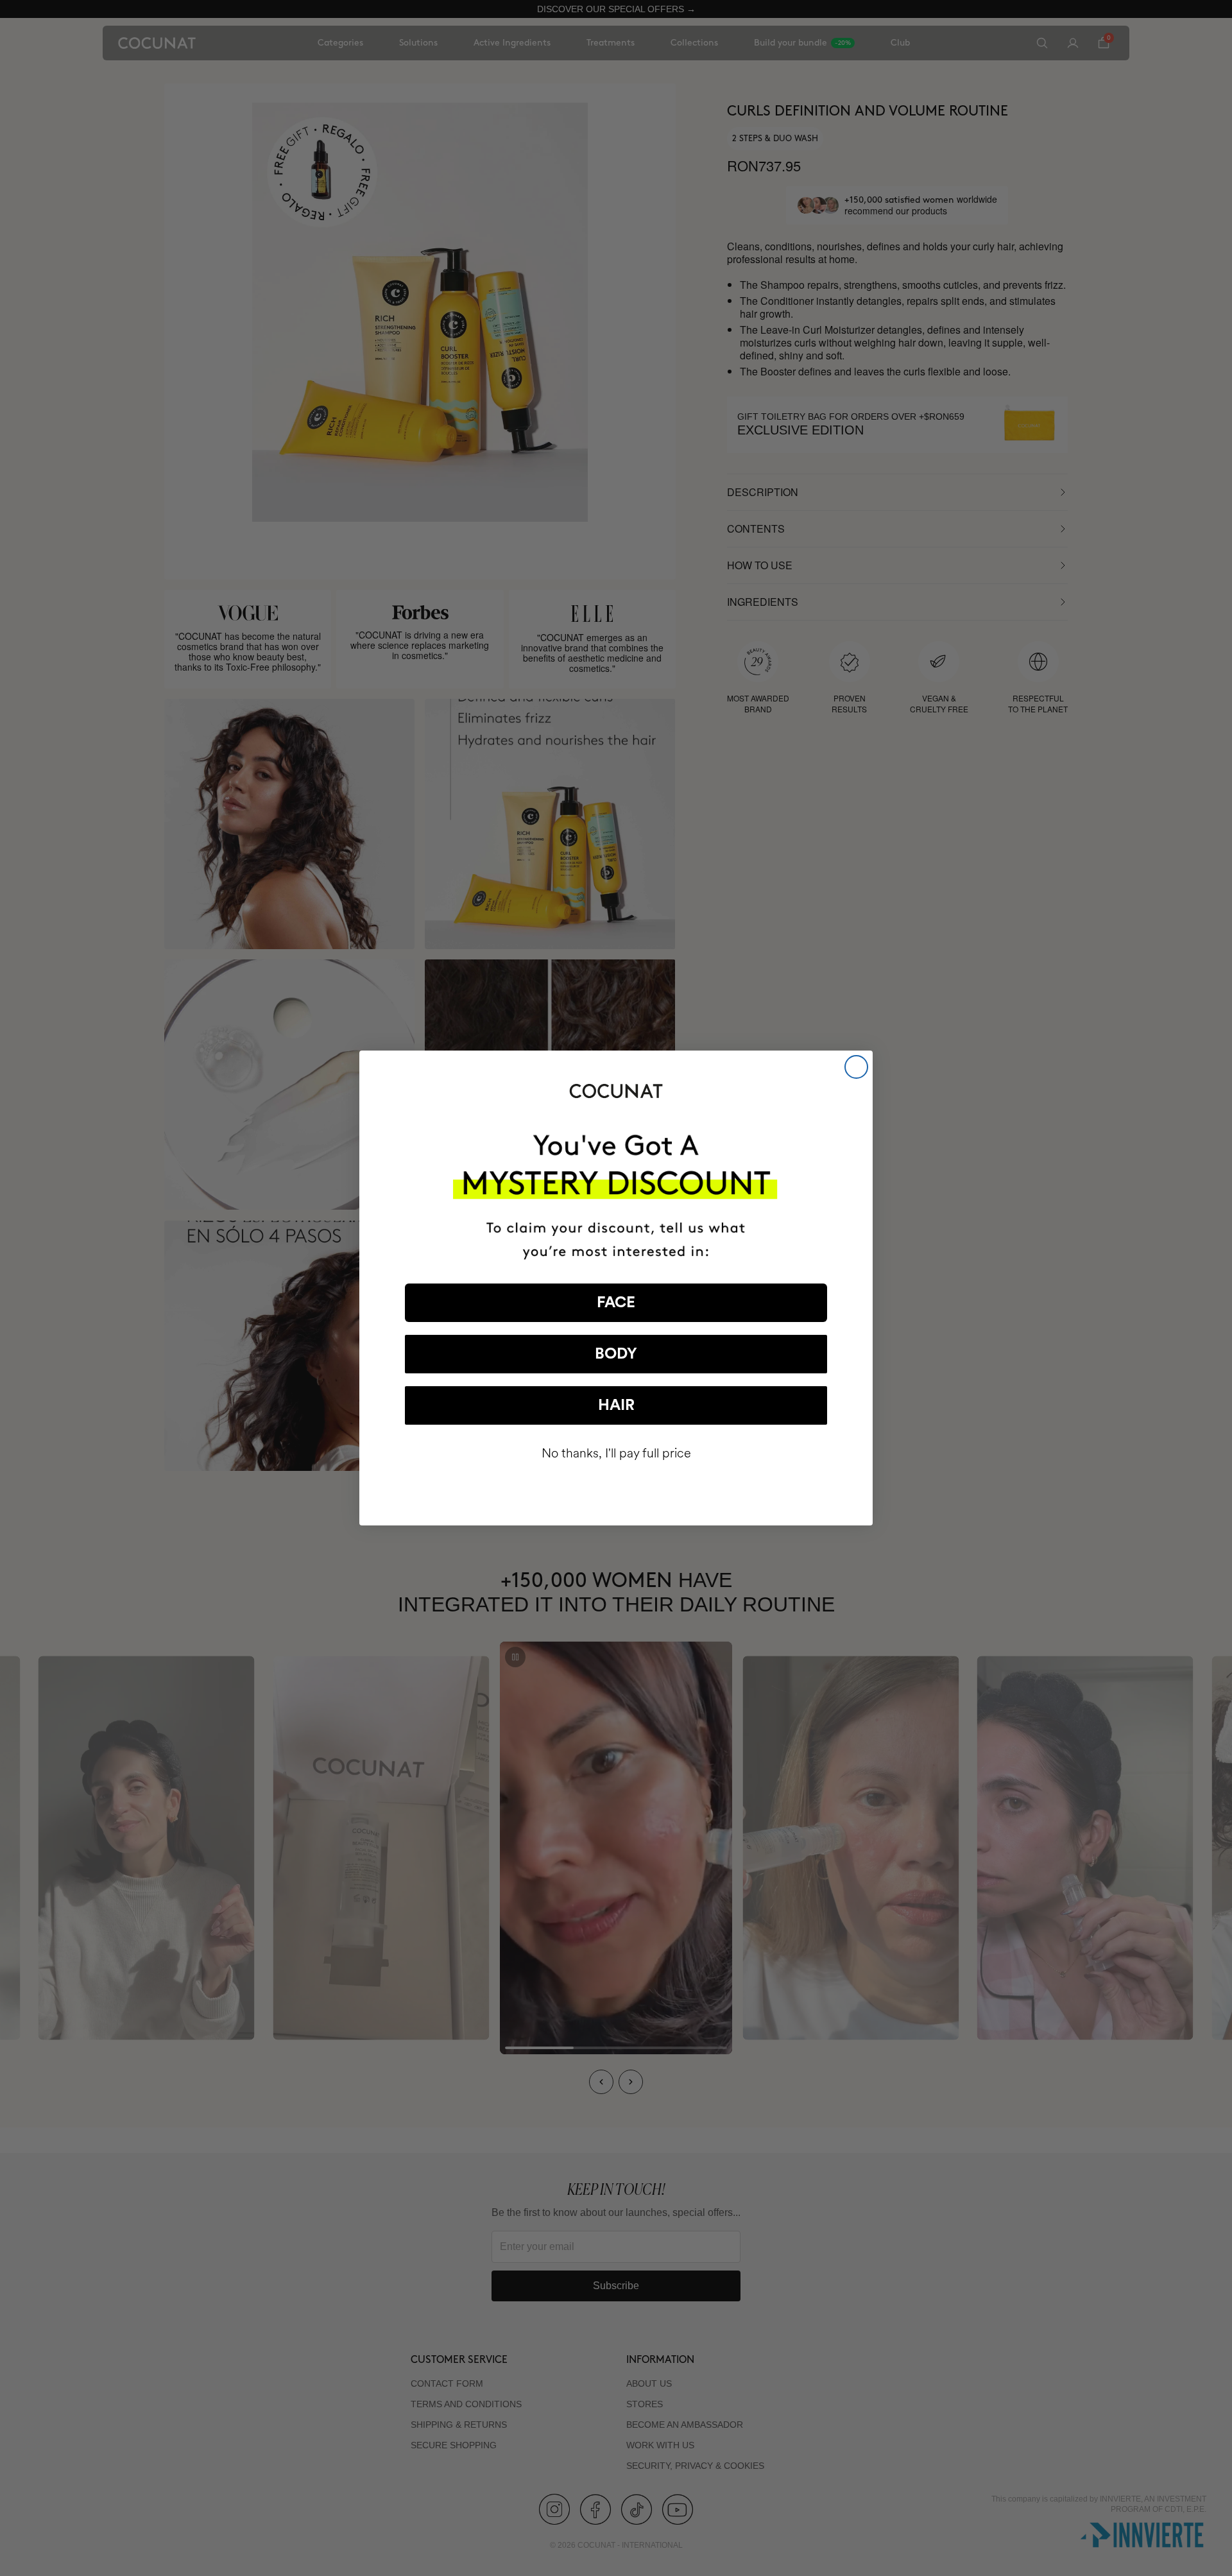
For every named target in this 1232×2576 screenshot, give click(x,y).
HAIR (616, 1405)
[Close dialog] (856, 1067)
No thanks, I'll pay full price (616, 1453)
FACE (616, 1303)
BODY (616, 1354)
